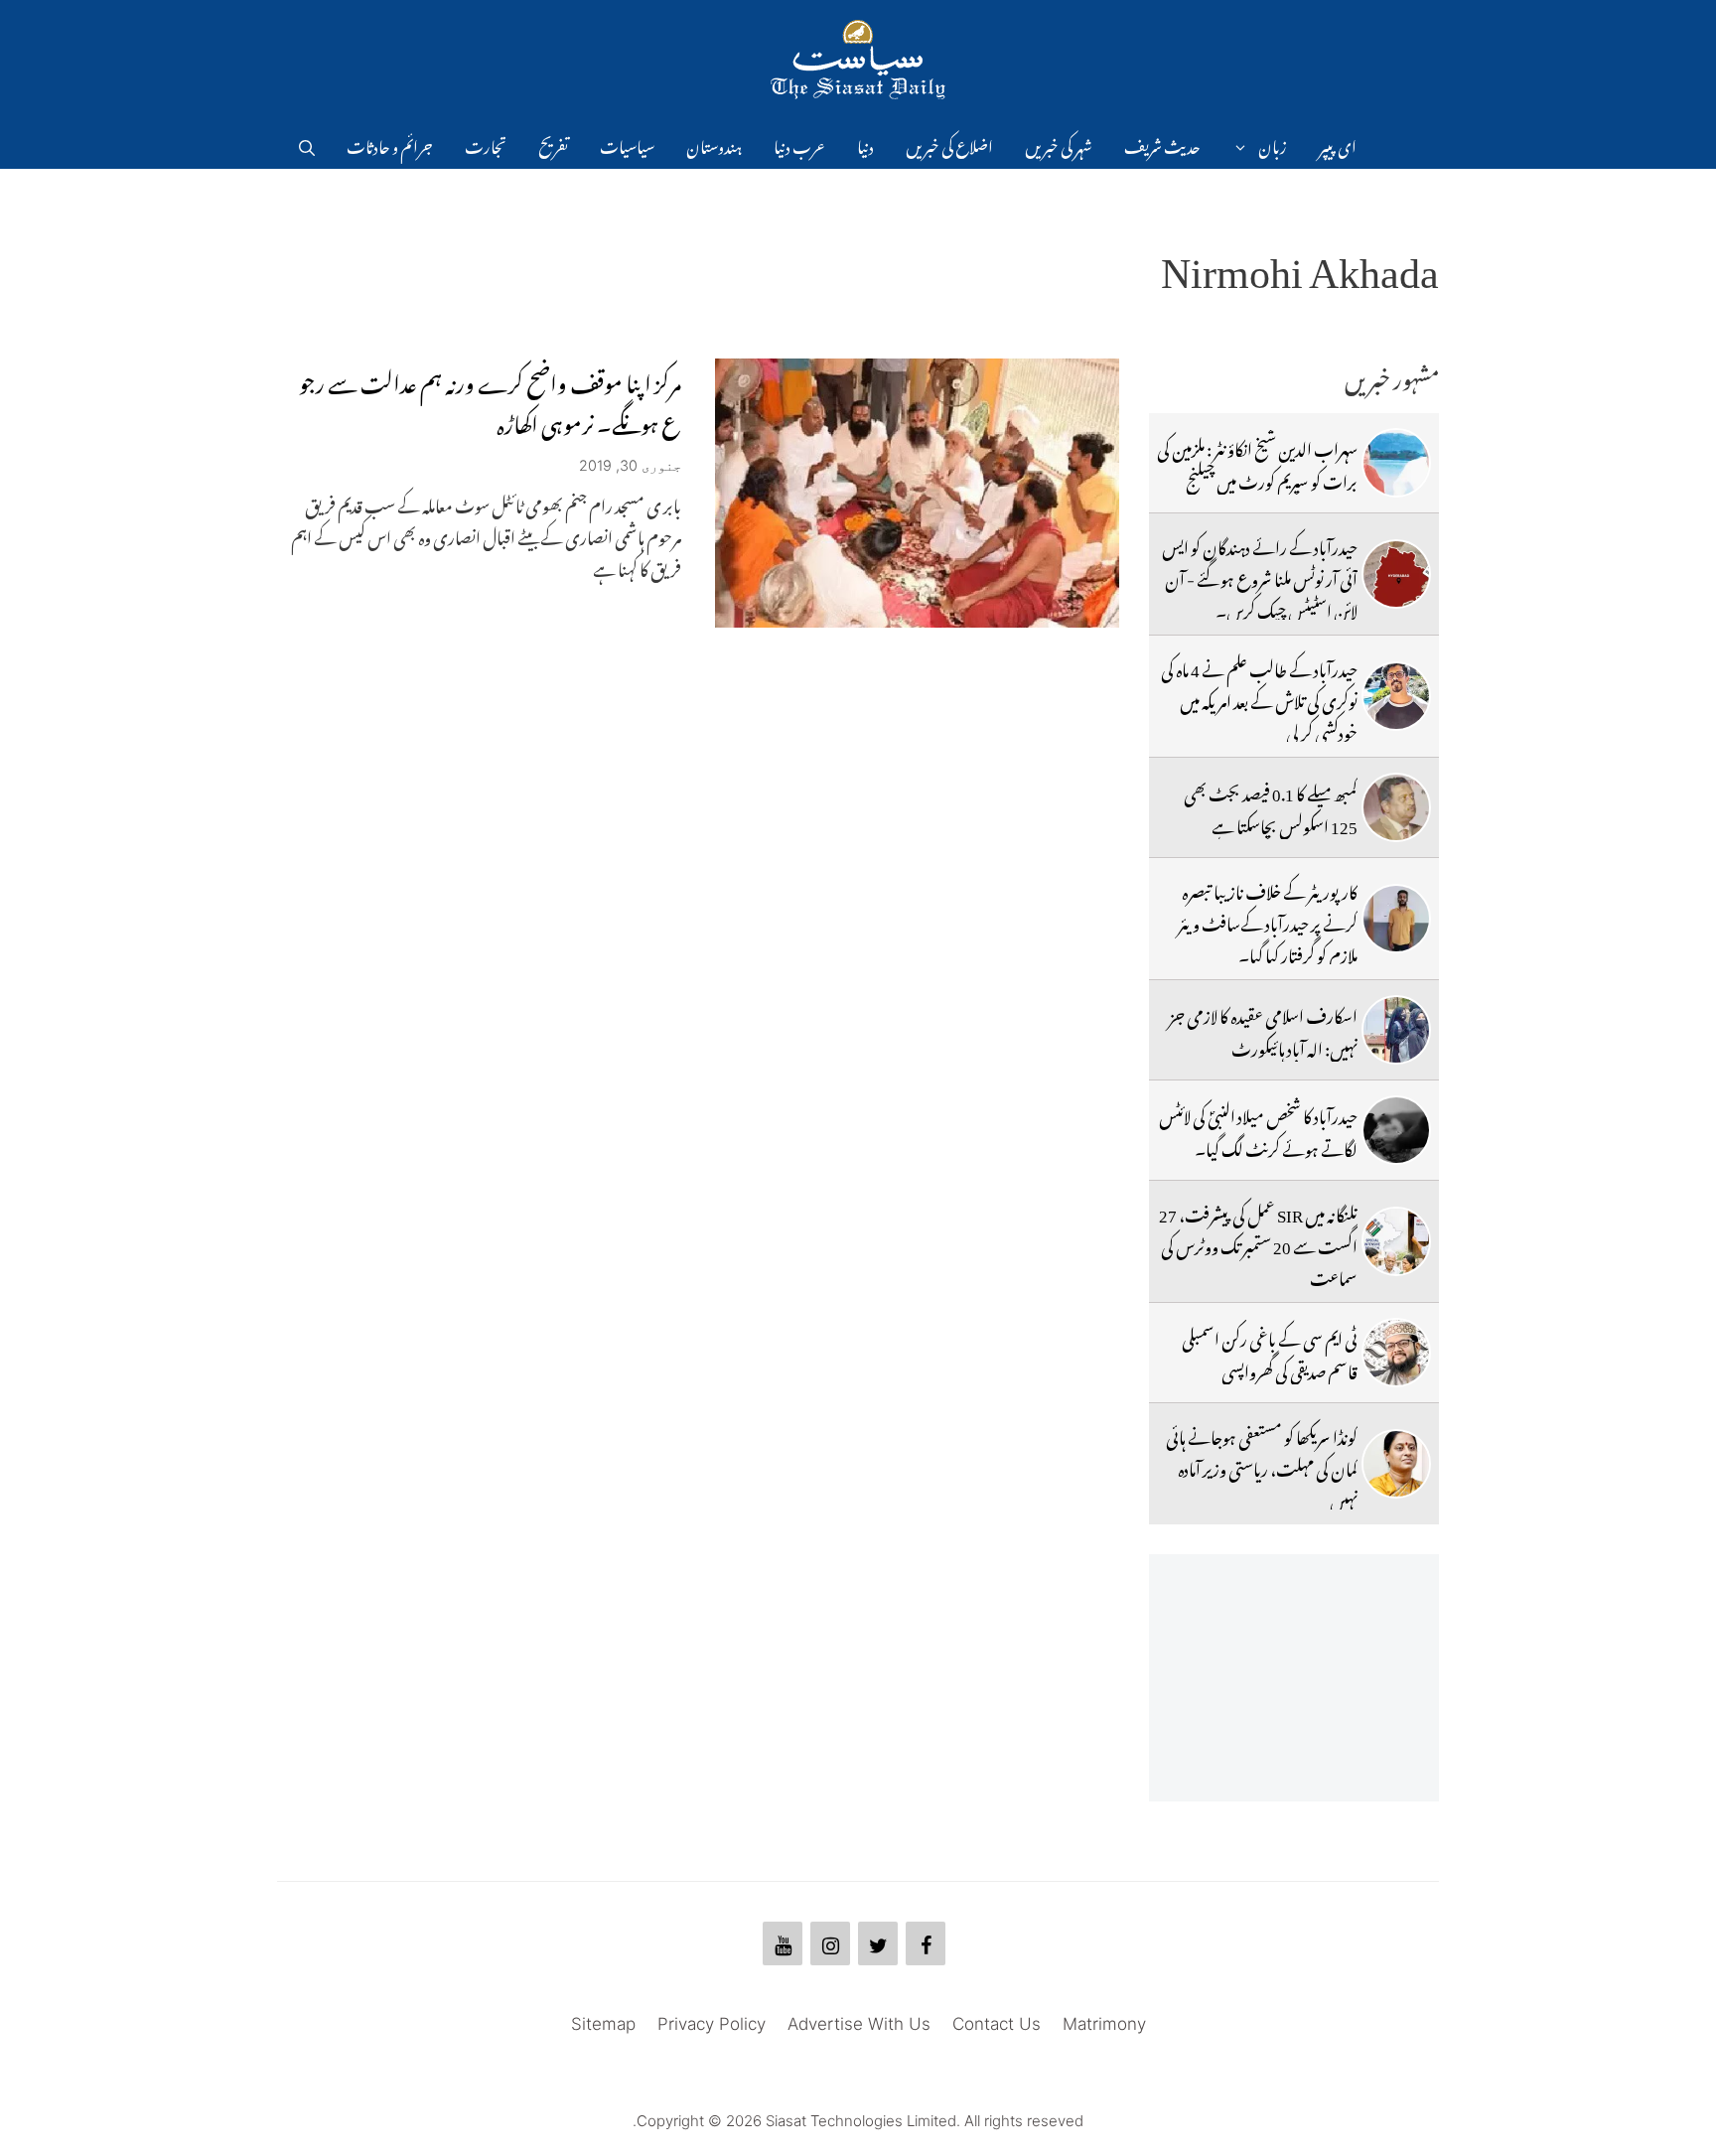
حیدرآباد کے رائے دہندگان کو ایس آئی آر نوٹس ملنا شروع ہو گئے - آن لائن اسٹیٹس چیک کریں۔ (1260, 576)
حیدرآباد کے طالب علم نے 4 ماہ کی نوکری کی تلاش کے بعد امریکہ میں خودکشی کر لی (1259, 699)
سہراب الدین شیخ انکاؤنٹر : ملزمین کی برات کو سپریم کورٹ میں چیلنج (1257, 462)
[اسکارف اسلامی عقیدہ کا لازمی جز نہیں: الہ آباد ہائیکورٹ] (1396, 1030)
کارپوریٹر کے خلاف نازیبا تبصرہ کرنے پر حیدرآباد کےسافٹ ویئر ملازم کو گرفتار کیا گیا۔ (1268, 921)
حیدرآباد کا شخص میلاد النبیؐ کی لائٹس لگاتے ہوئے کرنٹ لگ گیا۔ (1258, 1129)
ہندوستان (714, 144)
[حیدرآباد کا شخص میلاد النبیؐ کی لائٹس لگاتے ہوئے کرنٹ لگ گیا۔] (1396, 1130)
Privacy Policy (712, 2024)
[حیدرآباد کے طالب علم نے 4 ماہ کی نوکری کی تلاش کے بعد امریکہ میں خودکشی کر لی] (1396, 696)
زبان (1273, 144)
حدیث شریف (1162, 144)
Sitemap (603, 2024)
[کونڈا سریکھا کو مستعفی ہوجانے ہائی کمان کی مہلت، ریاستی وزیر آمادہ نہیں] (1396, 1464)
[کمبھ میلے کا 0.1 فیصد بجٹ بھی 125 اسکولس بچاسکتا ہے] (1396, 807)
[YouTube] (783, 1943)
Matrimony (1104, 2024)
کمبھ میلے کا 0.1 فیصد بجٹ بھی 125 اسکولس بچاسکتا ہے (1271, 806)
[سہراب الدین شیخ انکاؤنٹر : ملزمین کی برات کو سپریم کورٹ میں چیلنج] (1396, 463)
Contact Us (997, 2024)
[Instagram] (830, 1943)
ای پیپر (1338, 144)
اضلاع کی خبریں (949, 144)
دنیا (865, 144)
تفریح (553, 144)
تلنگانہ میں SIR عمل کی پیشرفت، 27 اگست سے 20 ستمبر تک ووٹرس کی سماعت (1258, 1244)
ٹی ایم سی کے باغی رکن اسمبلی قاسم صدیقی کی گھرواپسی (1270, 1352)
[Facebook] (926, 1943)
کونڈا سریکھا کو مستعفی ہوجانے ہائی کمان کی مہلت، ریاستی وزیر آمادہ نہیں (1262, 1466)
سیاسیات (627, 144)
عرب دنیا (799, 144)
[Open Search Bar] (307, 144)
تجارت (486, 144)
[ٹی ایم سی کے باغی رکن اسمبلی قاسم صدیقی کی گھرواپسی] (1396, 1353)
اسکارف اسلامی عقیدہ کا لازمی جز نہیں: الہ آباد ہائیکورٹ (1263, 1029)
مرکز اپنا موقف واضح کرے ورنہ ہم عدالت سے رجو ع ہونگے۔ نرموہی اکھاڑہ (490, 400)
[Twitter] (878, 1943)
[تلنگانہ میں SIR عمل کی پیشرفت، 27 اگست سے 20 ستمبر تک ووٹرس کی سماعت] (1396, 1241)
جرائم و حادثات (390, 144)
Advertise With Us (859, 2024)
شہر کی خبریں (1059, 144)
